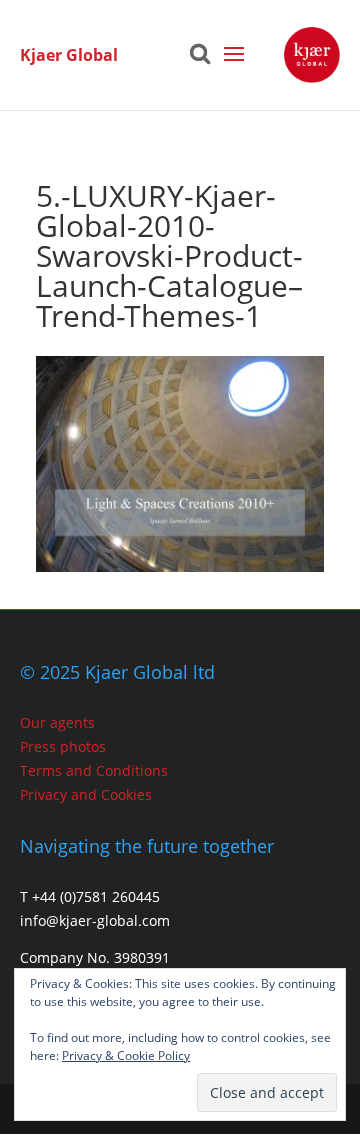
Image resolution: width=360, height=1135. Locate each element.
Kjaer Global (69, 55)
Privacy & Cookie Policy (126, 1055)
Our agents (57, 722)
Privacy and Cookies (86, 794)
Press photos (63, 746)
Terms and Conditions (94, 770)
